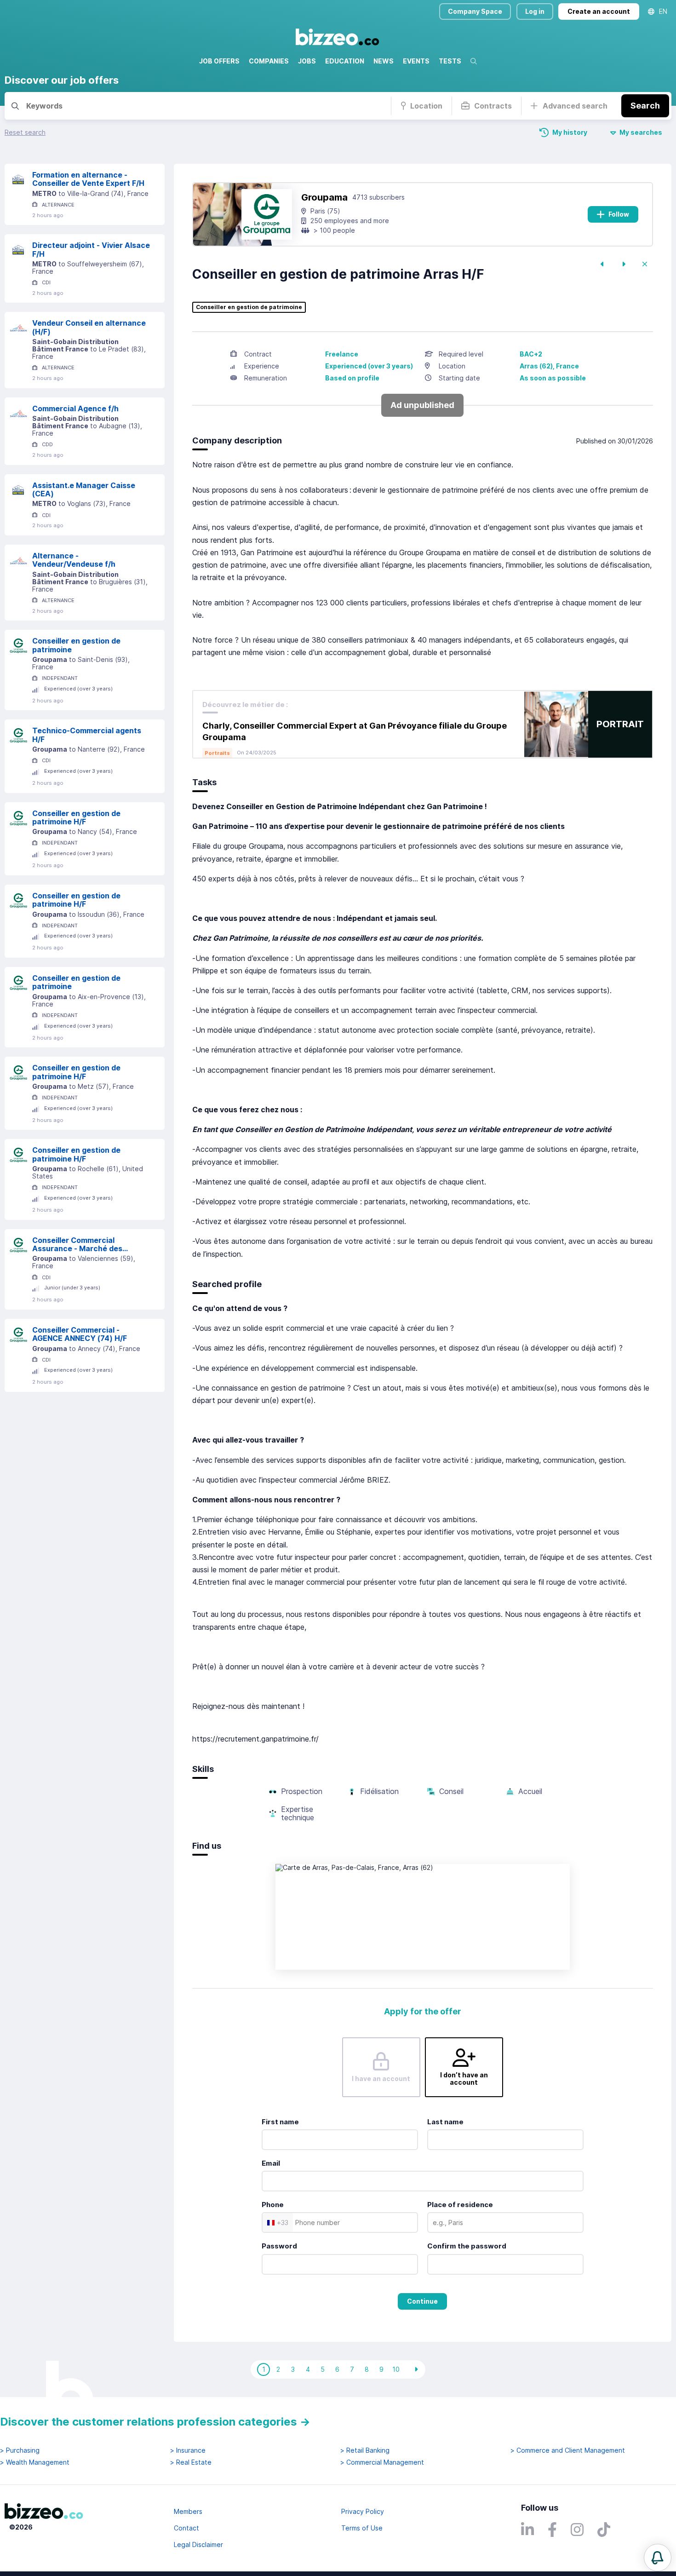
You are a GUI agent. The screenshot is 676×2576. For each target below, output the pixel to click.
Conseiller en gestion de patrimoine (76, 645)
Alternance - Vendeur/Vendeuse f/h (74, 560)
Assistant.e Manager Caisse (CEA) (84, 490)
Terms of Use (362, 2528)
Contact (186, 2528)
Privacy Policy (363, 2511)
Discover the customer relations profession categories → (155, 2422)
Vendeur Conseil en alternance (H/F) (89, 327)
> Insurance (188, 2450)
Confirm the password (467, 2246)
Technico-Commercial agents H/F (87, 735)
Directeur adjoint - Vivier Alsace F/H (91, 250)
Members (188, 2511)
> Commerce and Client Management (568, 2450)
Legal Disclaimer (198, 2544)
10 (396, 2369)
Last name (445, 2122)
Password (279, 2246)
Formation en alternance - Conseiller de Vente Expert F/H (88, 179)
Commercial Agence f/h (75, 408)
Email (271, 2163)
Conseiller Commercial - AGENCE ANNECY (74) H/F (80, 1334)
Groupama (324, 197)
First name (280, 2122)
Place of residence (460, 2205)
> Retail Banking (365, 2450)
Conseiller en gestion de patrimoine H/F (76, 818)
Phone (273, 2205)
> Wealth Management (35, 2462)
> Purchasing (20, 2450)
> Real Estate (191, 2462)
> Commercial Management (382, 2462)
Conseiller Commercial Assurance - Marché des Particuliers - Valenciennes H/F (89, 1245)
